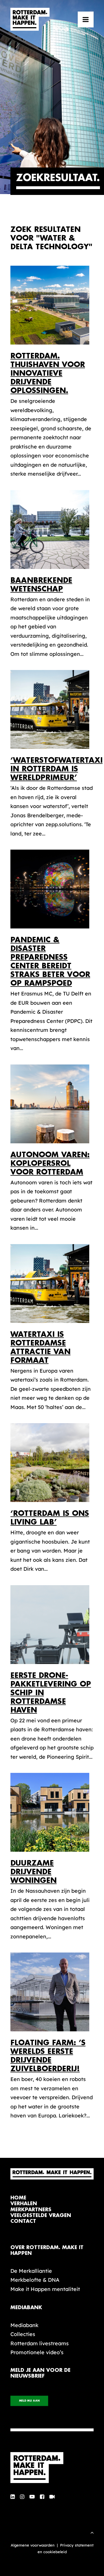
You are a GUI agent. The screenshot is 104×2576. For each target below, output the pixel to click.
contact (23, 2221)
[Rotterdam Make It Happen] (30, 19)
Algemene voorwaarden (33, 2545)
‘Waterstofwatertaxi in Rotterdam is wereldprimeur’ (56, 769)
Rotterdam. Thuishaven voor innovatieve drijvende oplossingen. (48, 373)
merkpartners (31, 2210)
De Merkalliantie (31, 2271)
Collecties (23, 2334)
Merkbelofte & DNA (35, 2280)
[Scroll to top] (92, 2532)
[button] (86, 19)
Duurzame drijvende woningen (34, 1872)
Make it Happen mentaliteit (45, 2289)
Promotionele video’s (37, 2352)
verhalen (24, 2204)
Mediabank (24, 2325)
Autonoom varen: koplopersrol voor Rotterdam (50, 1163)
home (18, 2198)
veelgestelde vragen (41, 2215)
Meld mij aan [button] (29, 2401)
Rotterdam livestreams (40, 2343)
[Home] (52, 2468)
